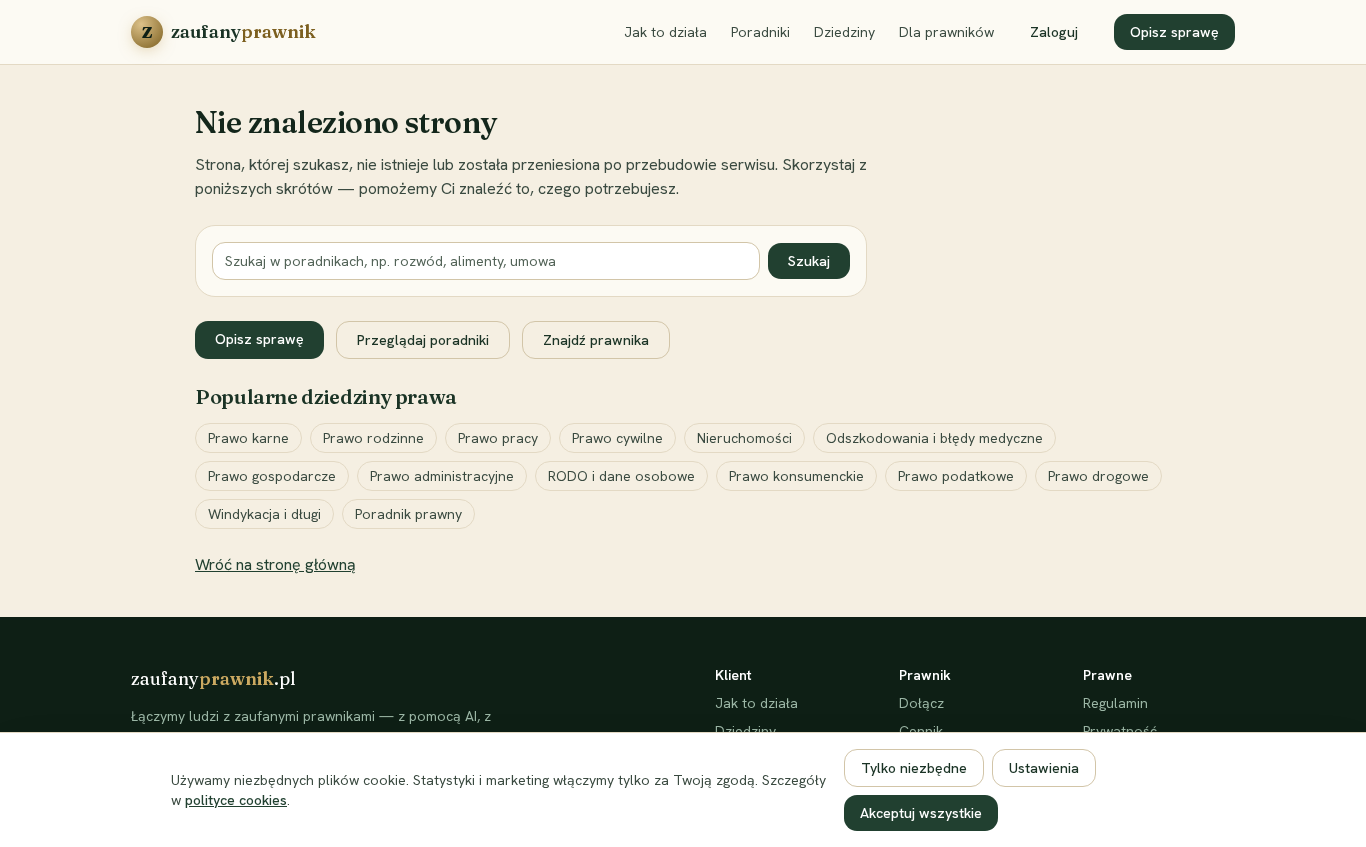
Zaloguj (1054, 32)
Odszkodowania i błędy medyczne (934, 438)
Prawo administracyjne (442, 476)
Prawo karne (248, 438)
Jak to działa (665, 32)
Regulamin (1115, 703)
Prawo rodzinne (373, 438)
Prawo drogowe (1098, 476)
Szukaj (809, 261)
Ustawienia (1044, 768)
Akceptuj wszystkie (921, 813)
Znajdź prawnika (596, 340)
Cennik (921, 731)
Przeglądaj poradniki (423, 340)
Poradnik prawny (408, 514)
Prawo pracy (498, 438)
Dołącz (921, 703)
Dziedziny (844, 32)
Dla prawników (946, 32)
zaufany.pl (213, 678)
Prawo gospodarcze (272, 476)
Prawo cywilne (617, 438)
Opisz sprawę (1174, 32)
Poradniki (760, 32)
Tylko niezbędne (914, 768)
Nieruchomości (744, 438)
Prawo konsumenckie (796, 476)
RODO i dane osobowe (621, 476)
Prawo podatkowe (956, 476)
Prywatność (1120, 731)
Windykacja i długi (264, 514)
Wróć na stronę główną (275, 564)
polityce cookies (236, 800)
